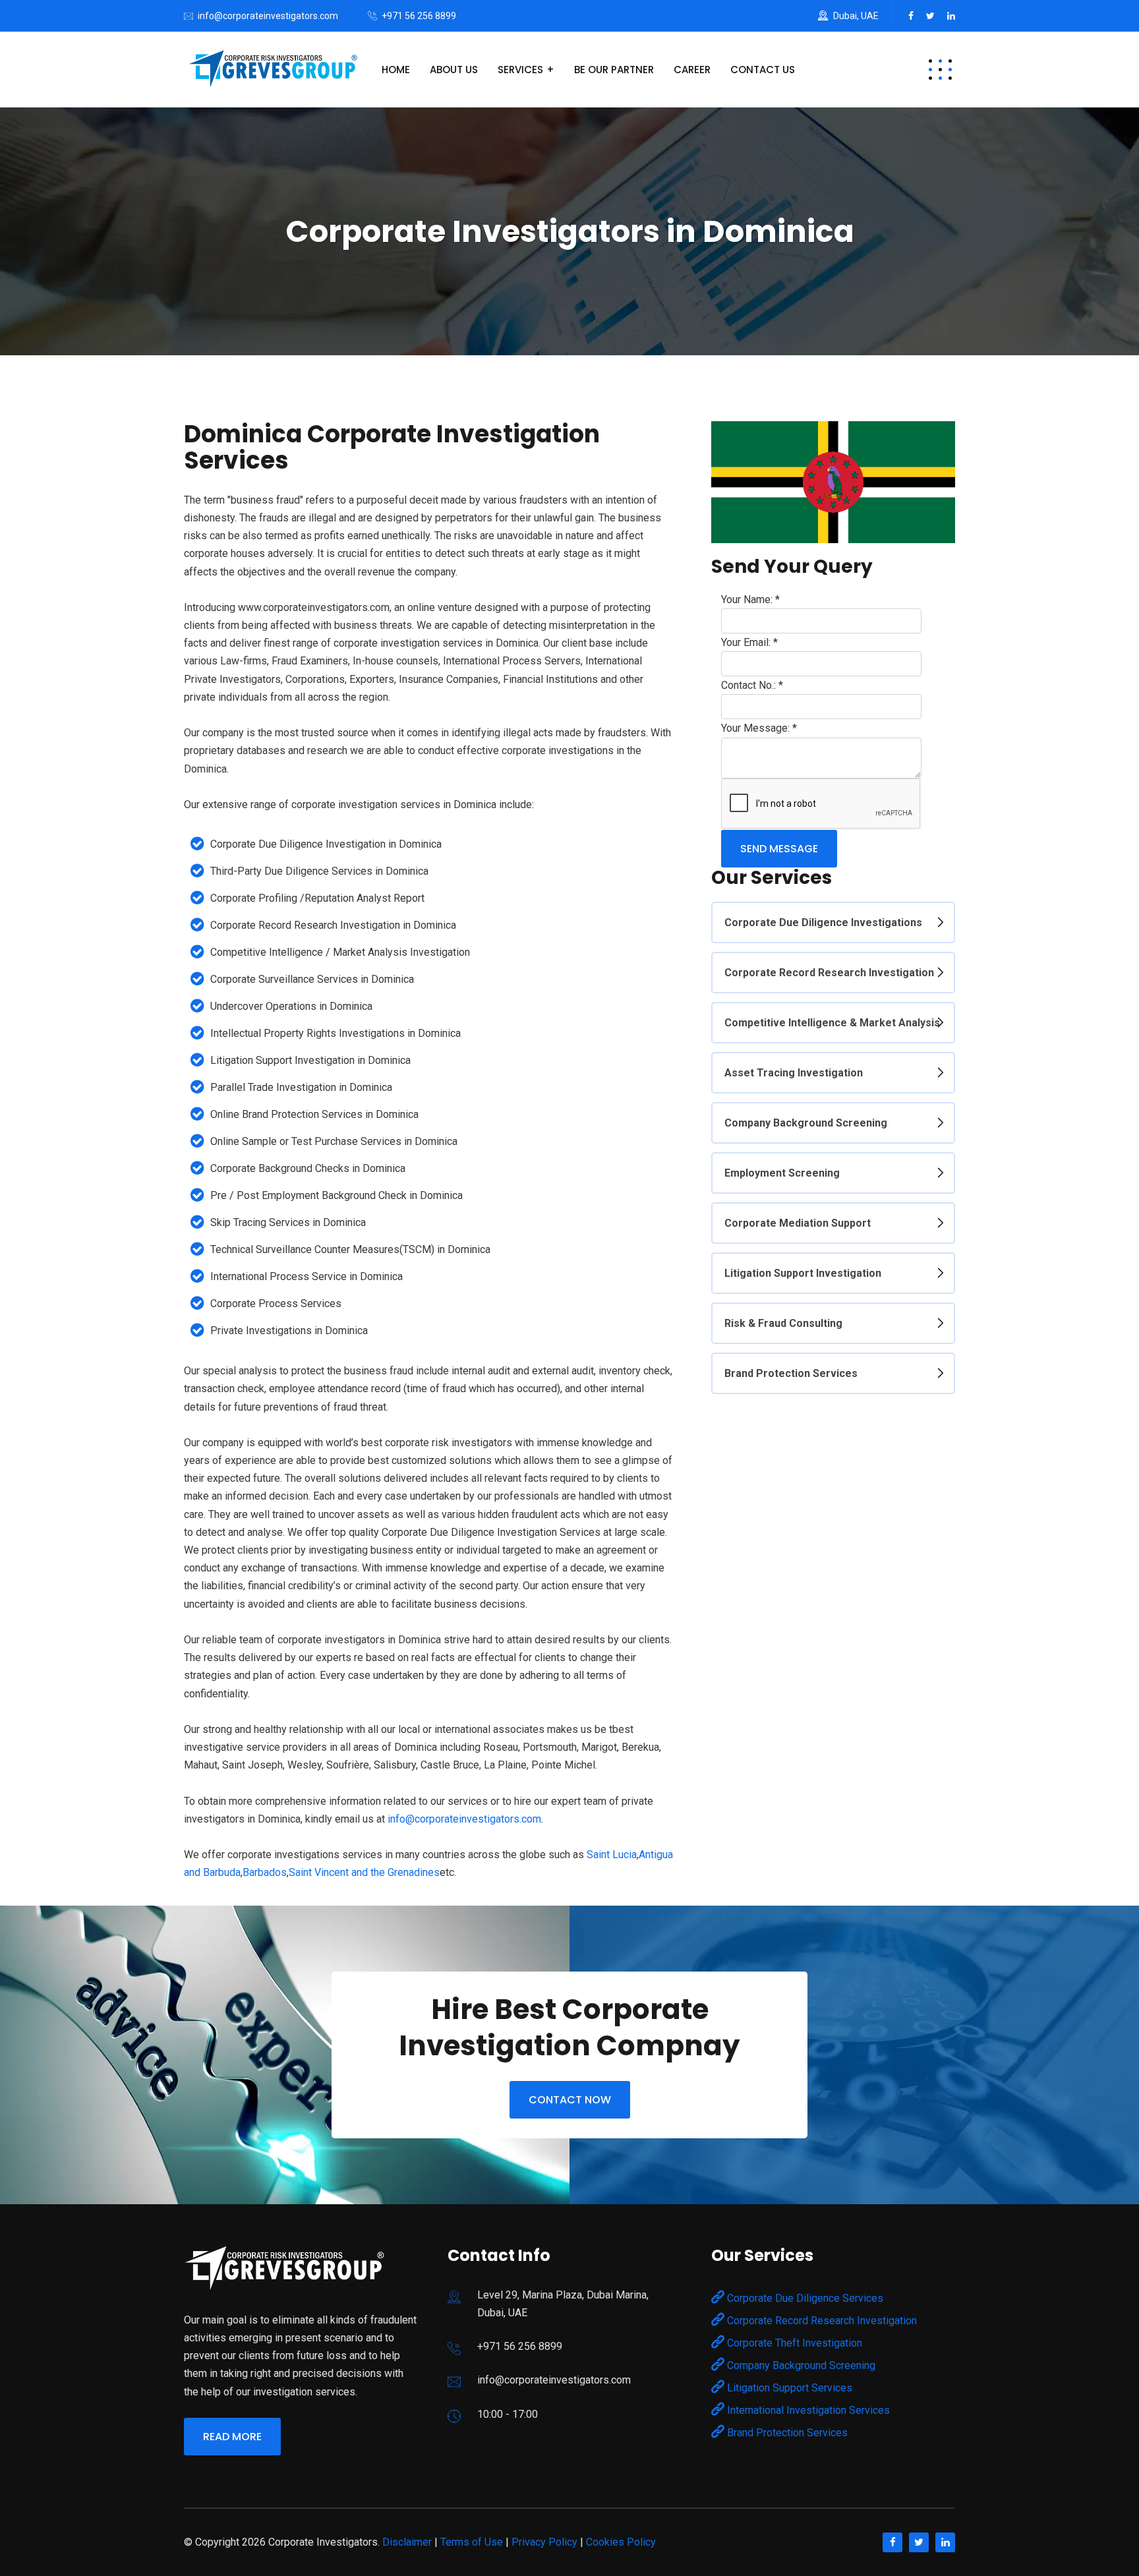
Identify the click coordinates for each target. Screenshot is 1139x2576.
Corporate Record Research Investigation (829, 973)
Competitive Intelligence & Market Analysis (832, 1023)
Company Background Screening (806, 1123)
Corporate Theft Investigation (793, 2343)
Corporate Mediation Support (798, 1223)
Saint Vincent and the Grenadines (364, 1872)
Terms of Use (472, 2542)
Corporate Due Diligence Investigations (823, 922)
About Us (454, 70)
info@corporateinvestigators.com (268, 16)
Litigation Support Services (788, 2388)
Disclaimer (407, 2542)
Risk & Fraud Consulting (783, 1323)
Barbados (265, 1872)
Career (692, 70)
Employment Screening (782, 1173)
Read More (232, 2437)
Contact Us (763, 70)
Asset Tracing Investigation (794, 1073)
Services (520, 70)
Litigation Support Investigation (803, 1273)
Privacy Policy (544, 2542)
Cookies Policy (621, 2542)
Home (396, 70)
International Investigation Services (807, 2410)
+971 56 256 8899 (419, 16)
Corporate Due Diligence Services (804, 2298)
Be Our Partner (614, 70)
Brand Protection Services (791, 1373)
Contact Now (570, 2100)
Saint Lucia (612, 1855)
